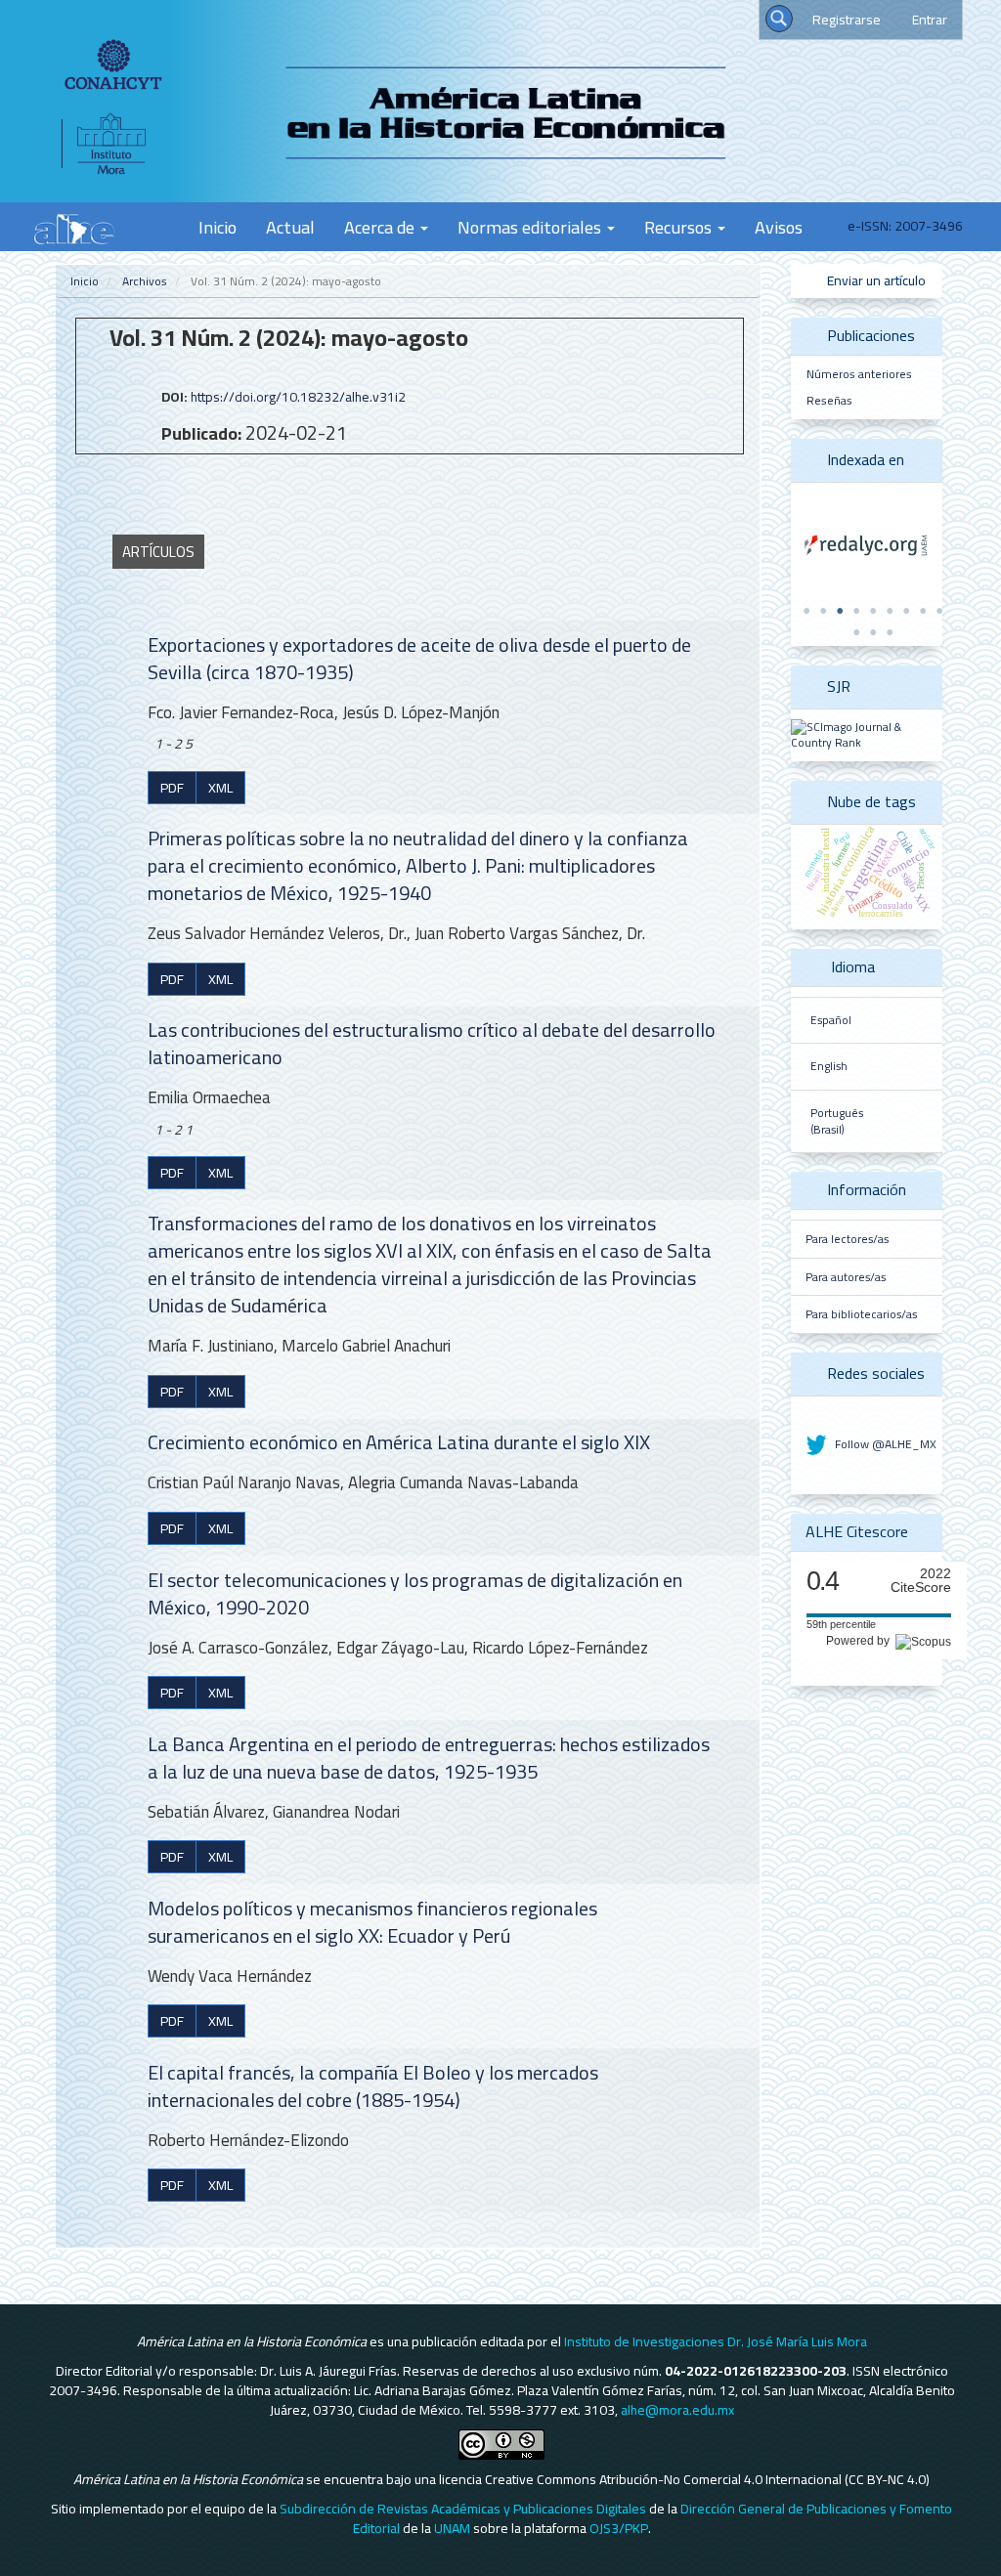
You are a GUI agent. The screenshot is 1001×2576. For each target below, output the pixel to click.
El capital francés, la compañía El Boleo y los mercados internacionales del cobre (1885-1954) (373, 2086)
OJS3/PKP (619, 2528)
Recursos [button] (680, 227)
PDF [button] (172, 788)
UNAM (452, 2528)
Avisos (779, 227)
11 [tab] (873, 632)
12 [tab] (890, 632)
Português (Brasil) (837, 1121)
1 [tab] (806, 611)
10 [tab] (856, 632)
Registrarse (847, 20)
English (829, 1066)
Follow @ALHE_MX (884, 1444)
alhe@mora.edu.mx (677, 2410)
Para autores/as (846, 1277)
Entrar (930, 20)
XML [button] (220, 788)
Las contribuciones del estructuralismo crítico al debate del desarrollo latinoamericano (432, 1043)
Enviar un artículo (875, 280)
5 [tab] (873, 611)
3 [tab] (840, 611)
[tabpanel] (867, 546)
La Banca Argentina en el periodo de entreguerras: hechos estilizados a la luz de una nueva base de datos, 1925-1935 (429, 1758)
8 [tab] (923, 611)
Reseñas (829, 400)
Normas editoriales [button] (531, 227)
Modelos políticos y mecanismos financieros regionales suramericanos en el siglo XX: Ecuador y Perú (372, 1922)
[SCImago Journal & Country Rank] (867, 733)
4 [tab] (856, 611)
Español (831, 1020)
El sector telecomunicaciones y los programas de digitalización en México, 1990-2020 (415, 1593)
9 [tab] (939, 611)
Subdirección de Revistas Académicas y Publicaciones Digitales (463, 2509)
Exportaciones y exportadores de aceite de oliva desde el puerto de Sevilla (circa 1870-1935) (419, 658)
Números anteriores (859, 374)
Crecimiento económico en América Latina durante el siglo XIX (399, 1442)
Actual (290, 227)
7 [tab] (906, 611)
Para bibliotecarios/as (861, 1314)
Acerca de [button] (381, 227)
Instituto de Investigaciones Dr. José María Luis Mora (716, 2341)
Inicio (218, 227)
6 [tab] (890, 611)
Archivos (145, 281)
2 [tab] (823, 611)
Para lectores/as (847, 1239)
